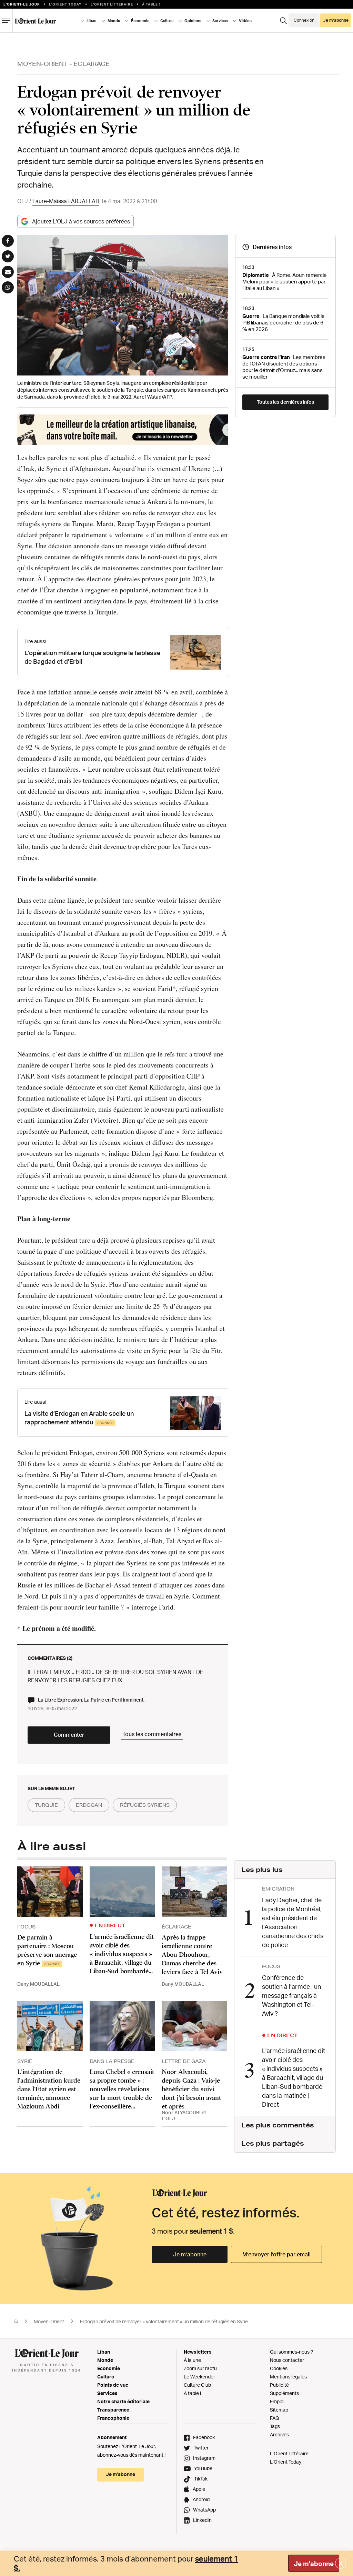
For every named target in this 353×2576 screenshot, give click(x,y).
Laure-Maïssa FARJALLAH (66, 201)
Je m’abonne (190, 2254)
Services (107, 2393)
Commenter (69, 1735)
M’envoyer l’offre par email (276, 2254)
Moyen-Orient (43, 64)
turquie (46, 1805)
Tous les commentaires (152, 1734)
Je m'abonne (314, 2564)
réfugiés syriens (145, 1805)
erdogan (89, 1805)
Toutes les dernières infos (285, 402)
